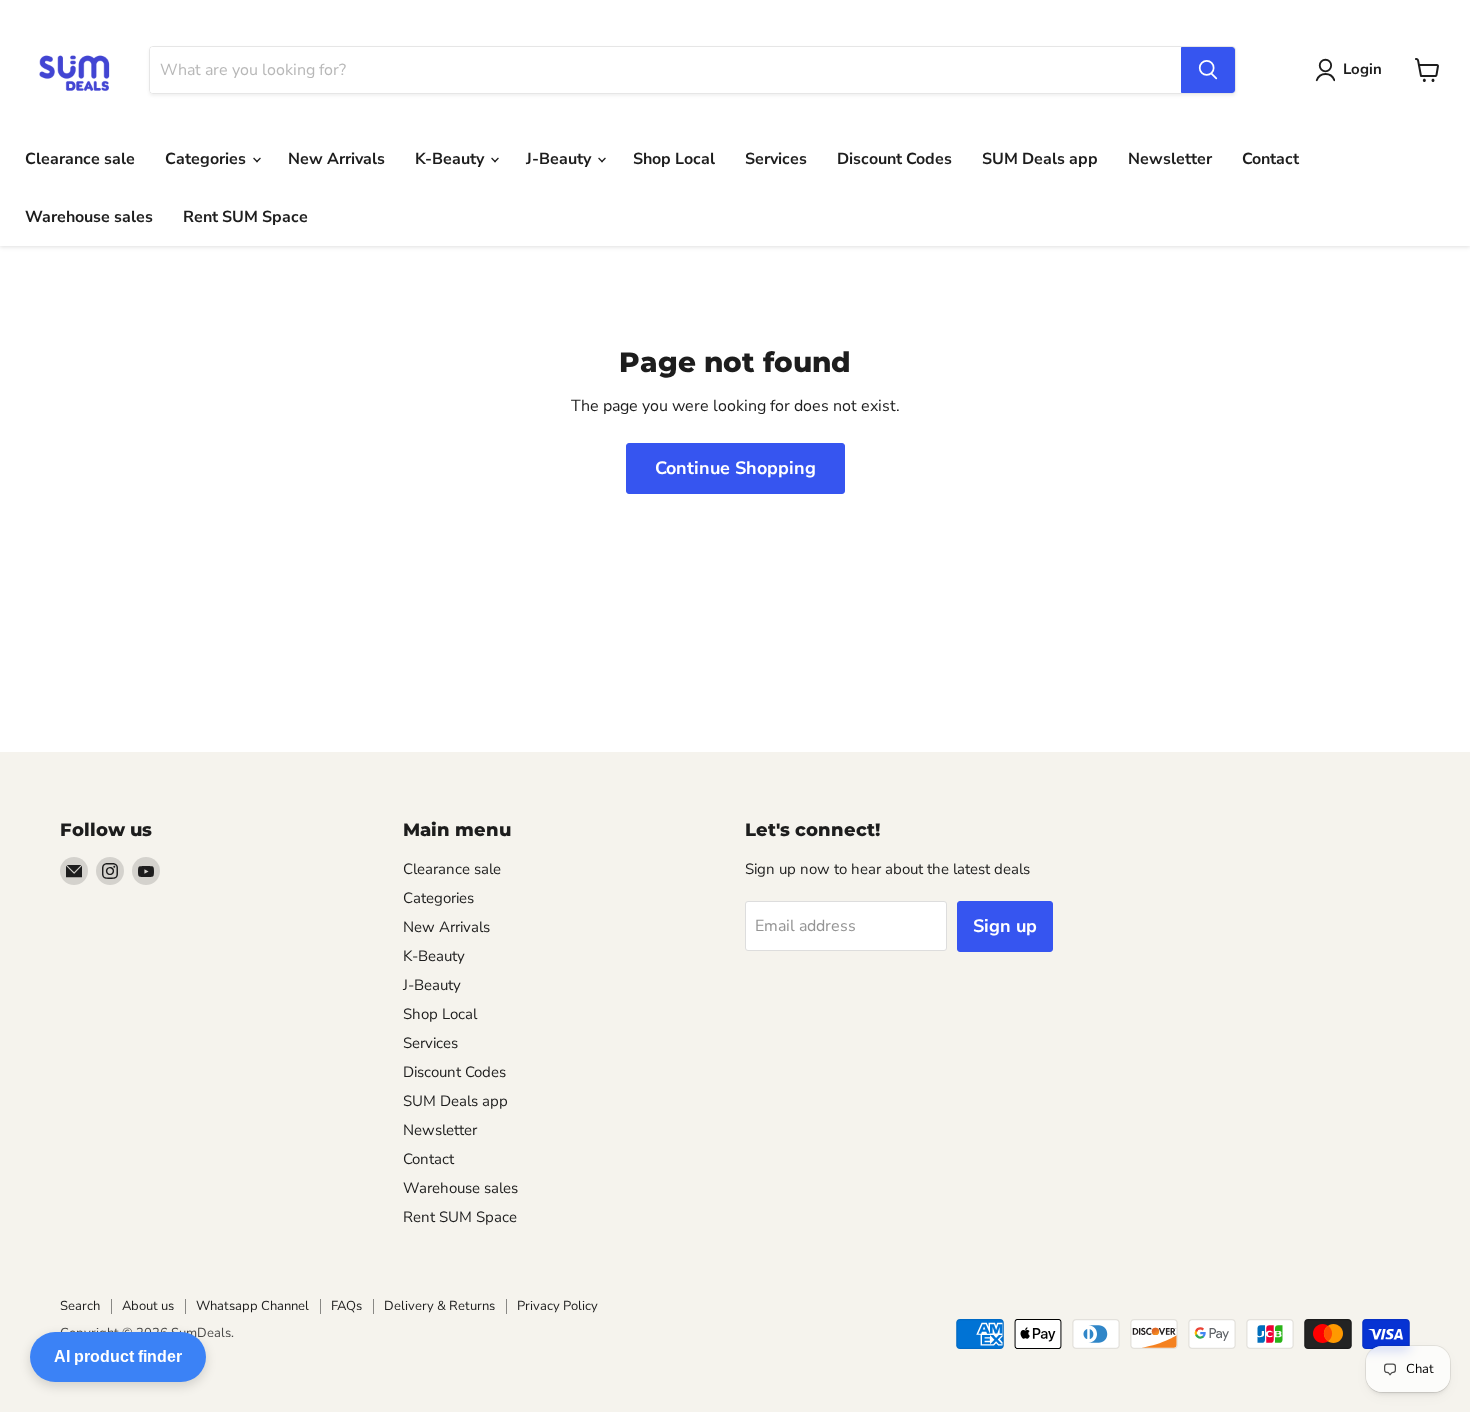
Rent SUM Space (245, 217)
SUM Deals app (1040, 159)
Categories (207, 159)
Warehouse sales (89, 217)
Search (80, 1306)
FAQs (346, 1306)
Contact (1270, 159)
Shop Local (674, 159)
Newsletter (1170, 159)
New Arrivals (336, 159)
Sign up (1005, 926)
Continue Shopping (735, 468)
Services (776, 159)
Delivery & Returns (439, 1306)
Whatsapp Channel (252, 1306)
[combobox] (665, 70)
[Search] (1208, 70)
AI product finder (118, 1356)
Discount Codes (894, 159)
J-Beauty (560, 159)
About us (148, 1306)
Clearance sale (80, 159)
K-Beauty (451, 159)
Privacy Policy (557, 1306)
